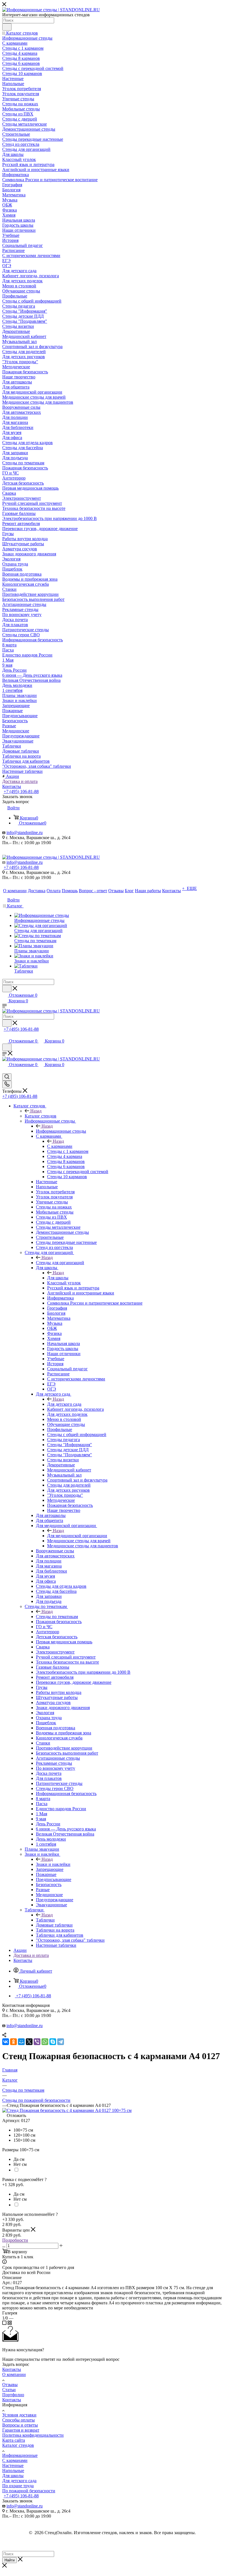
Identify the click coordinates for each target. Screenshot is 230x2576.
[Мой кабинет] (5, 1035)
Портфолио (13, 2395)
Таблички (45, 1920)
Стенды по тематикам (57, 1617)
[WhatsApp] (45, 2042)
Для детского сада (64, 1404)
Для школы (58, 1278)
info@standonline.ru (25, 832)
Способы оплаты (19, 2420)
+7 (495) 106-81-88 (21, 791)
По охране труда (18, 2486)
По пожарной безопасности (29, 2491)
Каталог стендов (41, 1116)
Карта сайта (14, 2440)
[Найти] (7, 27)
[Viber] (37, 2042)
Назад (36, 1111)
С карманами (60, 1146)
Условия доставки (19, 2415)
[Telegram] (61, 2042)
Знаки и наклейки (53, 1864)
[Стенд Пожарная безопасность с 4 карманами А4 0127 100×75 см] (67, 2110)
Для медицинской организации (77, 1536)
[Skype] (53, 2042)
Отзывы (10, 2385)
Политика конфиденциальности (33, 2435)
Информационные (20, 2455)
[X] (29, 2042)
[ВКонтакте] (6, 2042)
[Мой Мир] (21, 2042)
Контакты (12, 2369)
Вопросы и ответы (20, 2425)
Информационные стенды (61, 1131)
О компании (14, 2374)
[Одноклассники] (13, 2042)
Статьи (9, 2390)
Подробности (15, 2240)
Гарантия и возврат (21, 2430)
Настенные (13, 2465)
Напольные (13, 2471)
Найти (10, 2560)
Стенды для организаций (60, 1263)
